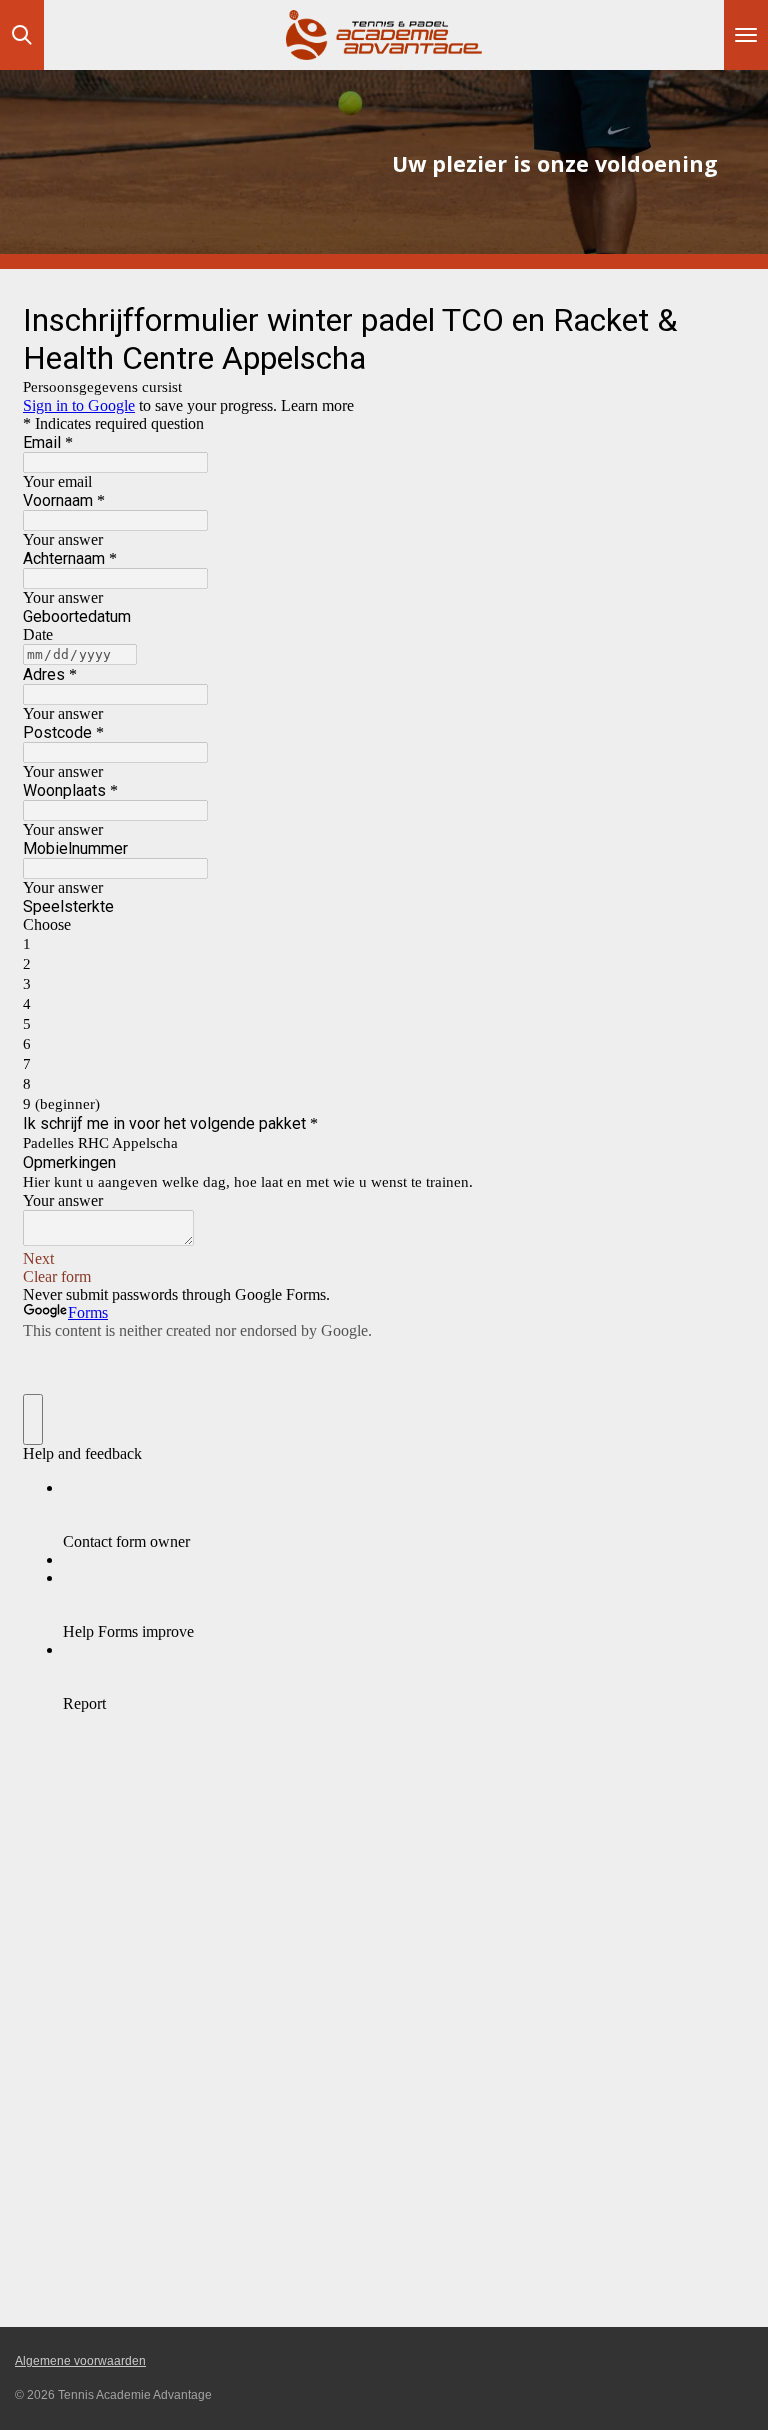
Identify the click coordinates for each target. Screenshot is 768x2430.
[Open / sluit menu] (746, 35)
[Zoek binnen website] (22, 35)
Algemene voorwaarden (80, 2361)
